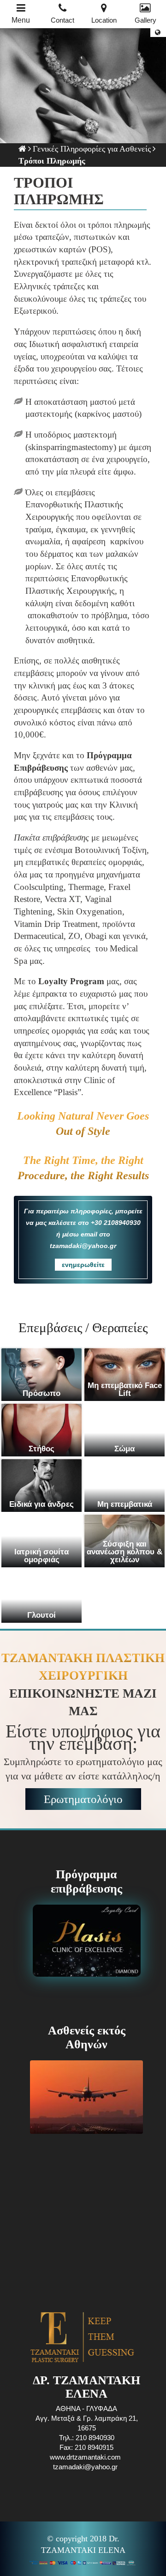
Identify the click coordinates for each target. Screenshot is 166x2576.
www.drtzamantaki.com (85, 2457)
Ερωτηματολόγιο (83, 1799)
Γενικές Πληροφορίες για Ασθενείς (92, 149)
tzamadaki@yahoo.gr (85, 2467)
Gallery (145, 20)
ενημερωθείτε (83, 1265)
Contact (62, 20)
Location (104, 20)
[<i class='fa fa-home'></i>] (22, 149)
